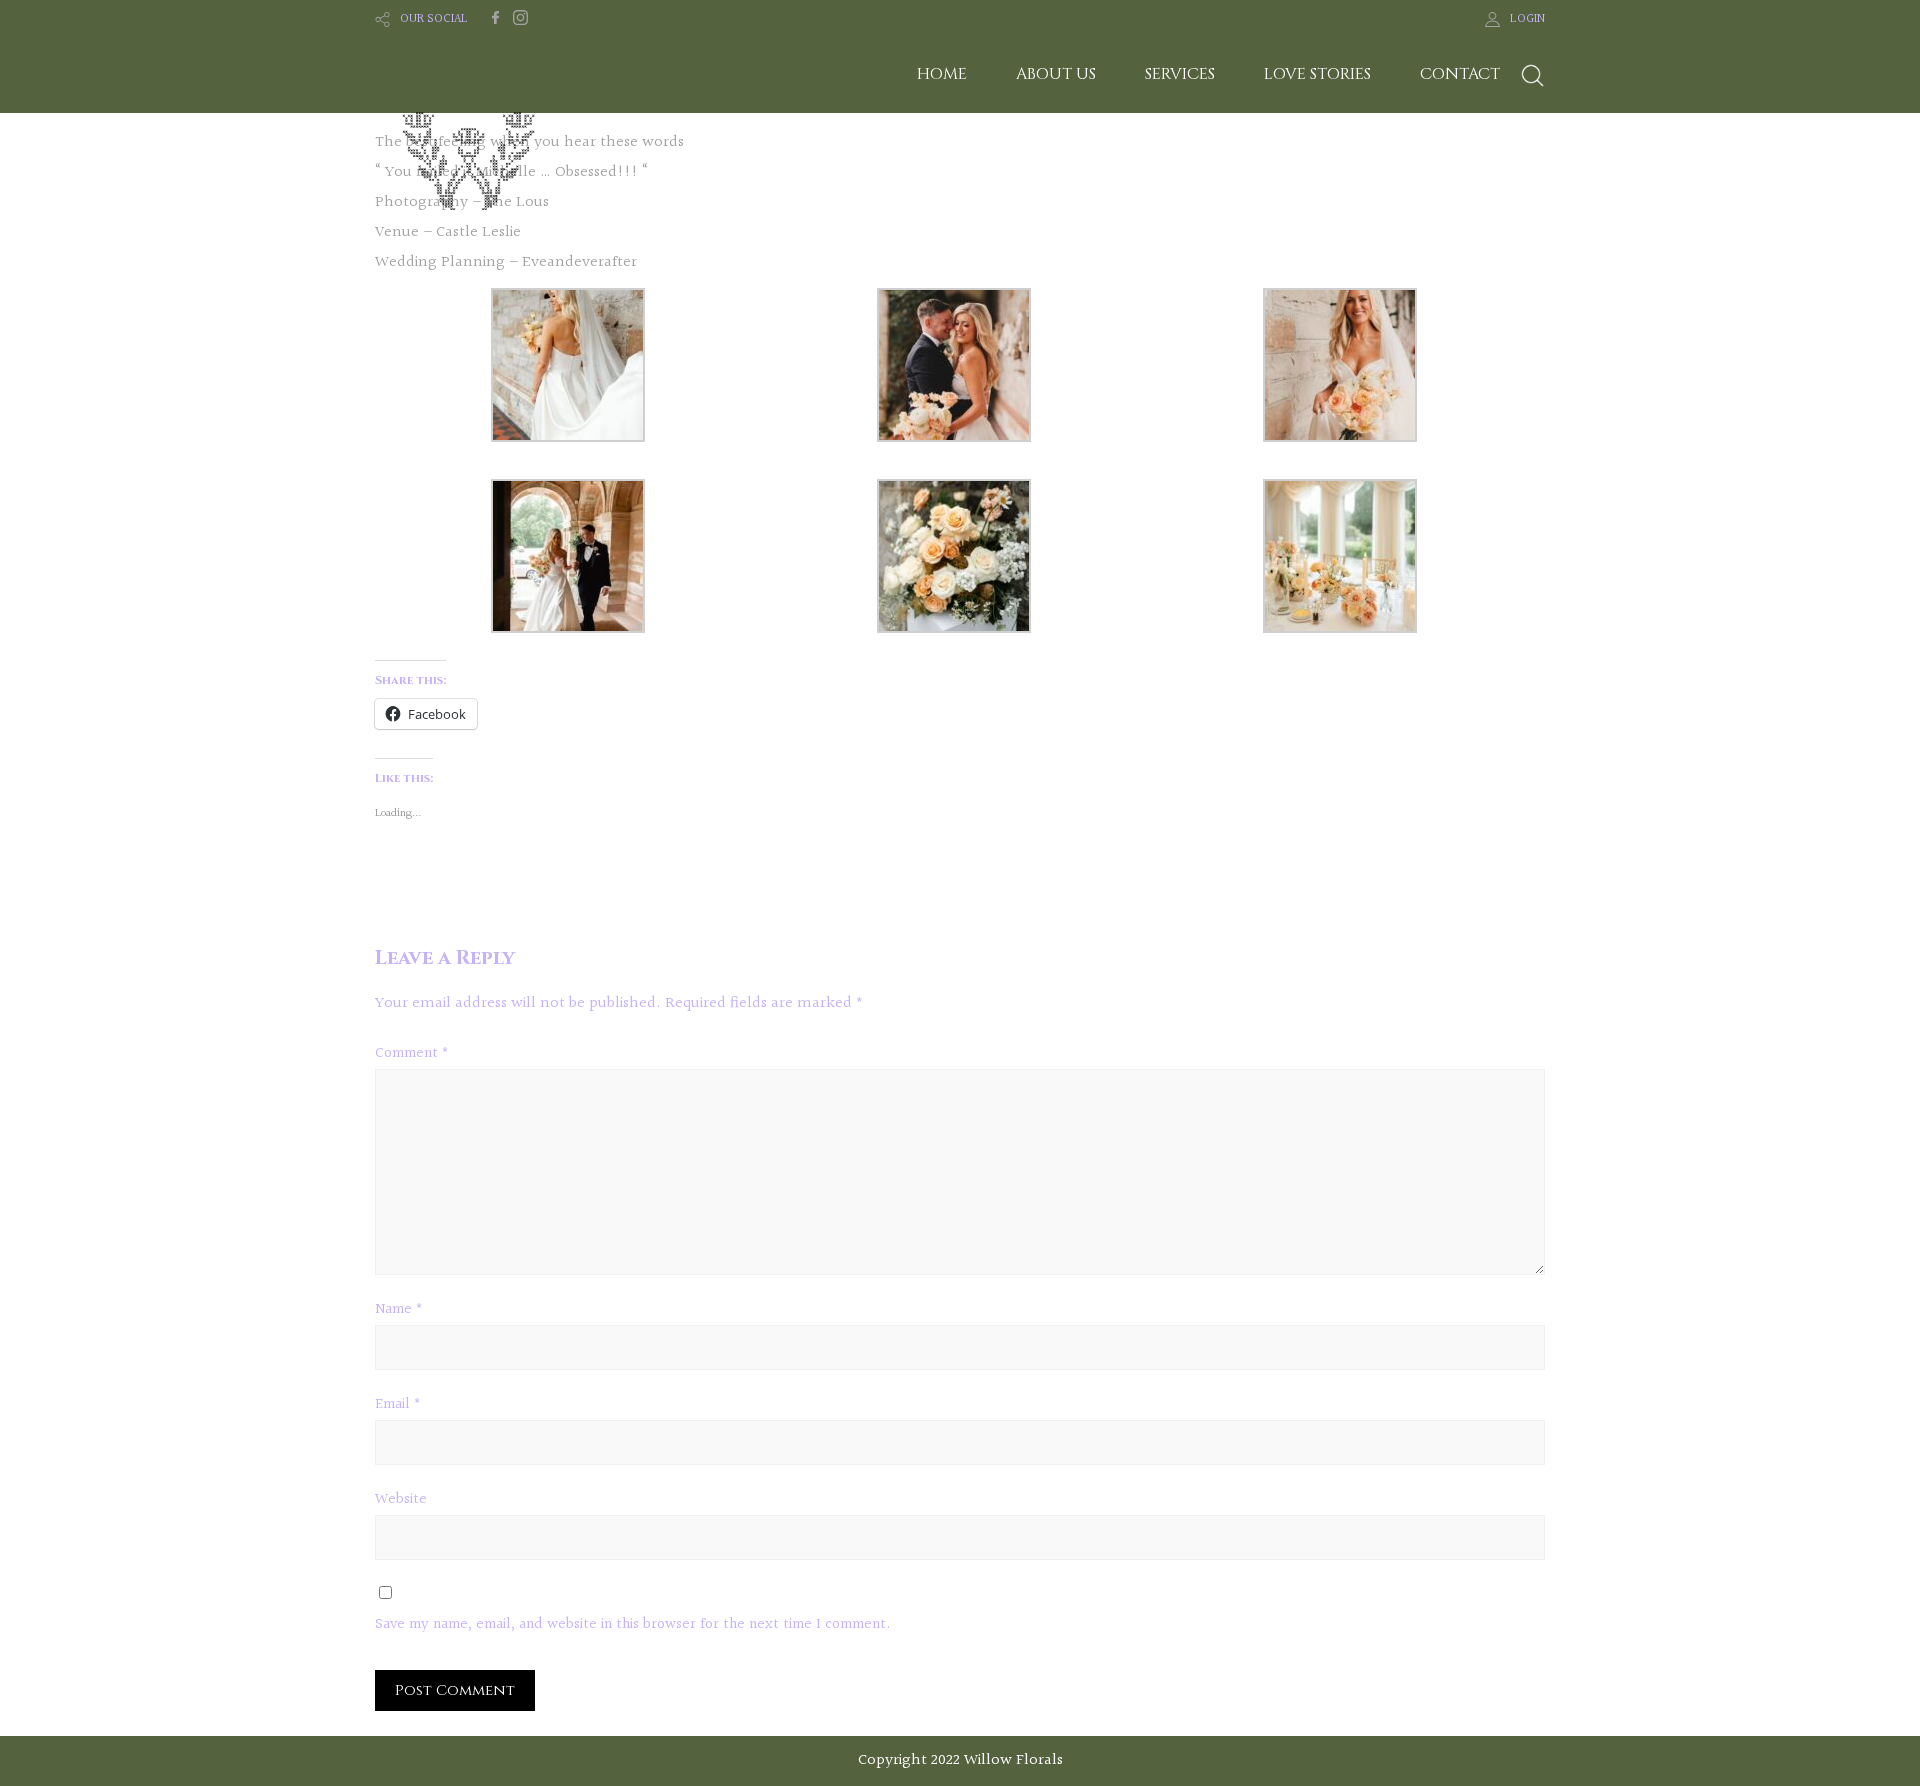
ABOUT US (1056, 74)
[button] (568, 370)
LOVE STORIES (1317, 74)
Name (399, 1309)
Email (398, 1404)
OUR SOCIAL (434, 19)
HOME (942, 74)
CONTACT (1460, 74)
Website (401, 1499)
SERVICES (1180, 74)
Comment (412, 1053)
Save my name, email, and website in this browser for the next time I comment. (632, 1624)
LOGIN (1527, 19)
